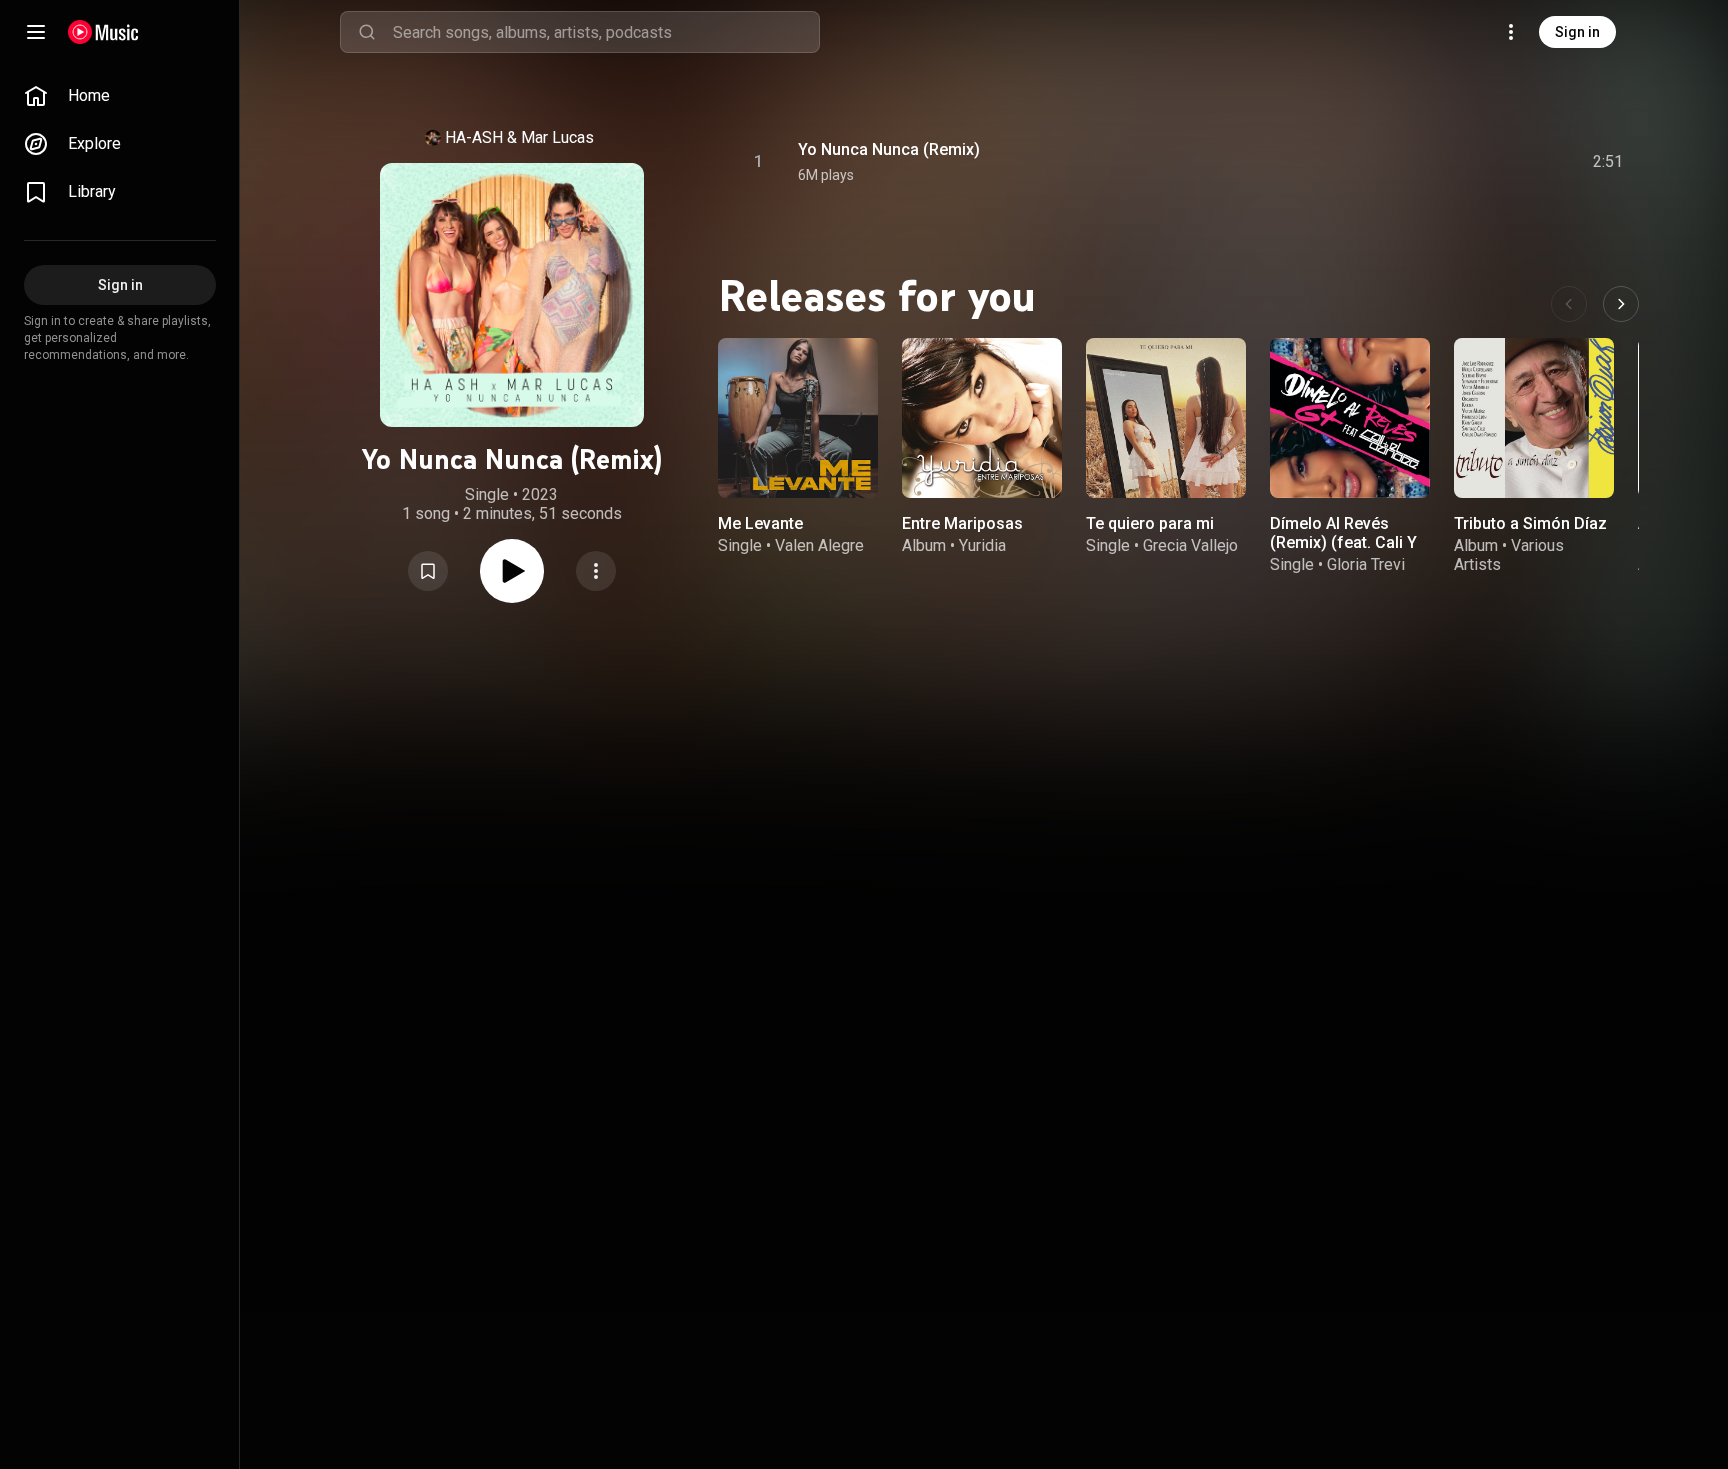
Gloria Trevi (1366, 564)
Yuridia (982, 545)
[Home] (103, 32)
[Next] (1621, 304)
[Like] (1447, 162)
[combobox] (606, 32)
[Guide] (36, 32)
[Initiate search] (367, 32)
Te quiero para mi (1150, 523)
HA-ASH (474, 137)
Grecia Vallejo (1190, 545)
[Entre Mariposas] (982, 418)
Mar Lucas (557, 137)
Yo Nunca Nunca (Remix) (889, 149)
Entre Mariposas (962, 523)
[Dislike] (1489, 162)
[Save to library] (428, 571)
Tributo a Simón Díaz (1530, 523)
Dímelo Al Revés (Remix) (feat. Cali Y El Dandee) (1343, 542)
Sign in (1577, 32)
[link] (120, 96)
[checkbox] (1609, 162)
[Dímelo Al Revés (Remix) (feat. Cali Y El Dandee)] (1350, 418)
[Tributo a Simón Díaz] (1534, 418)
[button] (428, 571)
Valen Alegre (819, 545)
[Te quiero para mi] (1166, 418)
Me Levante (760, 523)
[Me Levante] (798, 418)
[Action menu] (596, 571)
